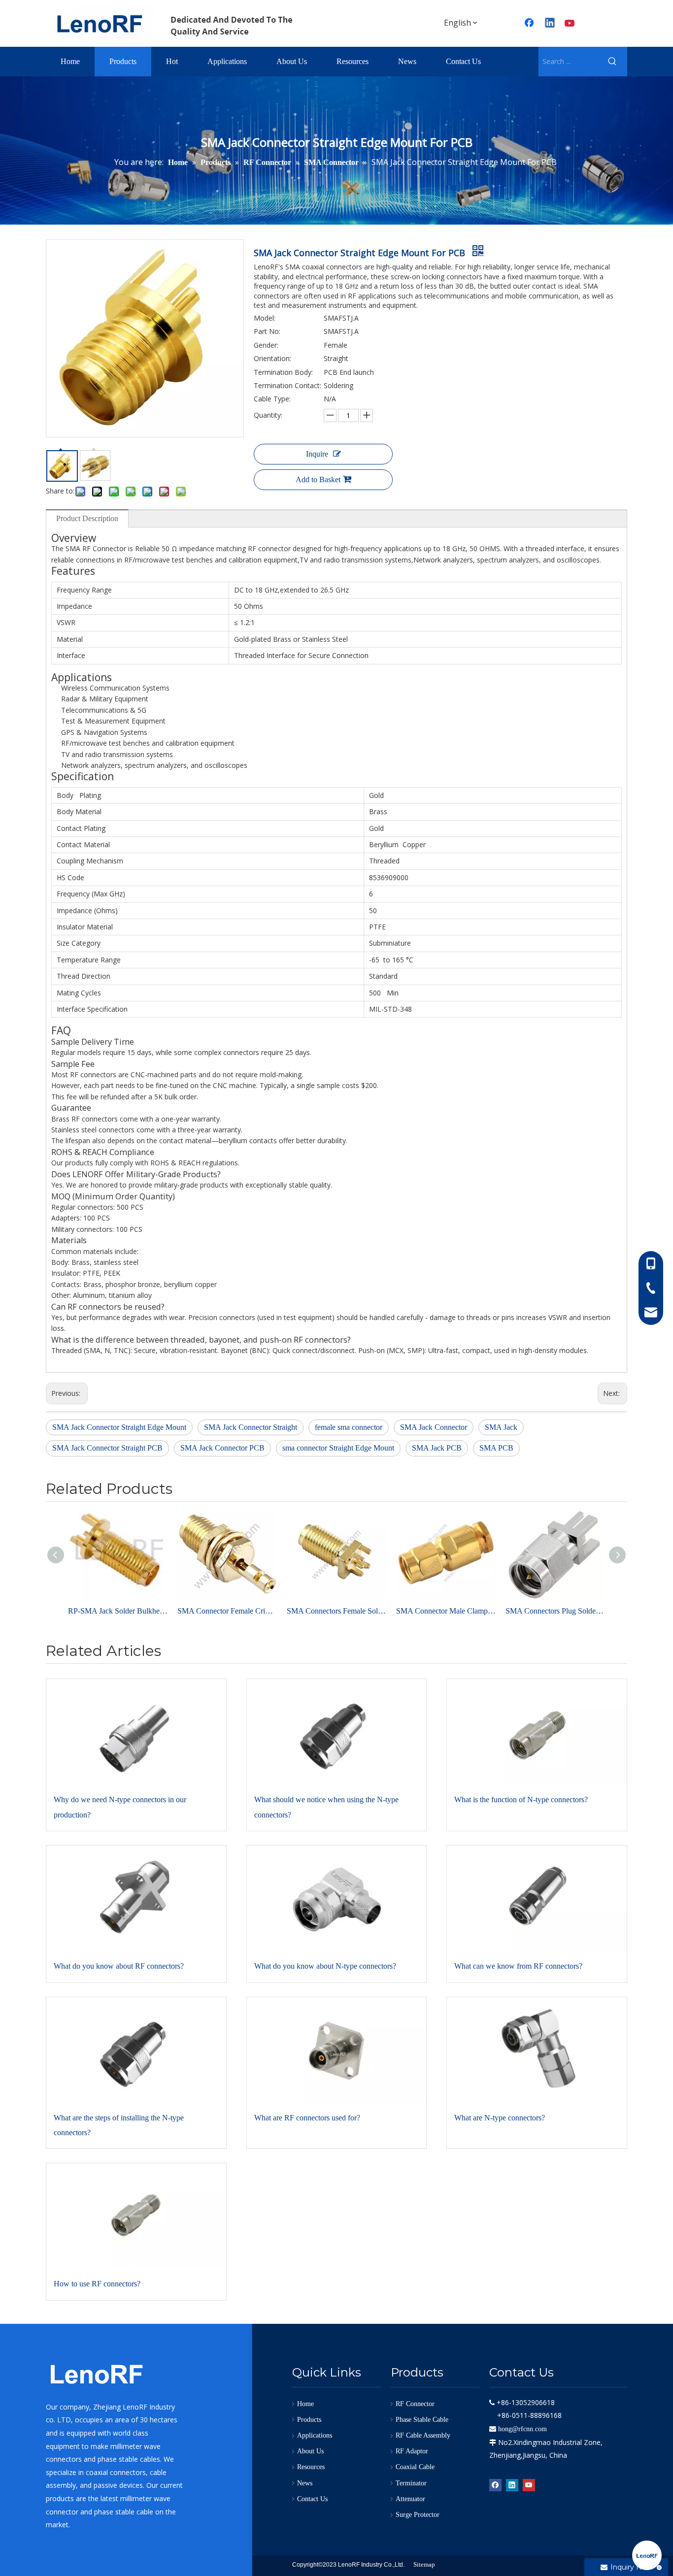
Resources (311, 2467)
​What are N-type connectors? (500, 2118)
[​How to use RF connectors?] (136, 2216)
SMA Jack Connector (434, 1427)
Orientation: (272, 358)
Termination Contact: (287, 385)
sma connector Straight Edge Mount (338, 1448)
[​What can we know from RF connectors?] (537, 1899)
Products (309, 2420)
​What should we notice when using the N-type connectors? (326, 1807)
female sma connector (349, 1427)
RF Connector (415, 2404)
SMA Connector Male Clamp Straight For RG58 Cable (446, 1611)
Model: (265, 318)
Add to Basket (318, 479)
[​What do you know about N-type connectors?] (337, 1899)
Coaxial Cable (415, 2467)
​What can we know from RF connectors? (518, 1966)
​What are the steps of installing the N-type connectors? (119, 2125)
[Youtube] (571, 24)
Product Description (87, 518)
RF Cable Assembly (423, 2435)
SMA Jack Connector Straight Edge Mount (119, 1427)
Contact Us (312, 2499)
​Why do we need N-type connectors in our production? (120, 1807)
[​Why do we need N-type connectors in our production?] (136, 1732)
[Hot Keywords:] (612, 62)
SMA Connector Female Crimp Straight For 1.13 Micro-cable (227, 1611)
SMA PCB (496, 1448)
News (305, 2483)
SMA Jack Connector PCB (222, 1448)
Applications (315, 2435)
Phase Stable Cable (422, 2420)
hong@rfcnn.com (522, 2429)
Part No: (267, 331)
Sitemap (424, 2564)
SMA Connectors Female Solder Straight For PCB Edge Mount (336, 1611)
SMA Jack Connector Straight (251, 1427)
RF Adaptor (412, 2451)
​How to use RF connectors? (97, 2284)
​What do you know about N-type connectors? (325, 1966)
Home (305, 2404)
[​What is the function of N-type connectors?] (537, 1732)
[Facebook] (530, 24)
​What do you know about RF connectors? (119, 1966)
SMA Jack (501, 1427)
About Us (310, 2451)
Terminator (411, 2483)
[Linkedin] (550, 24)
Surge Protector (418, 2515)
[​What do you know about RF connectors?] (136, 1899)
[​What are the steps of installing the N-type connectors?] (136, 2050)
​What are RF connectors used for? (307, 2118)
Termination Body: (283, 372)
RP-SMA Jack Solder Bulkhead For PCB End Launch (118, 1611)
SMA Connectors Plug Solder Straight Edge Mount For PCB (555, 1611)
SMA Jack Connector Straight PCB (107, 1448)
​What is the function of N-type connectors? (521, 1800)
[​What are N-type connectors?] (537, 2050)
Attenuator (410, 2499)
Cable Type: (272, 399)
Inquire (317, 454)
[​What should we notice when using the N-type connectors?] (337, 1732)
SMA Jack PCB (437, 1448)
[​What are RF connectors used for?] (337, 2050)
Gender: (266, 345)
